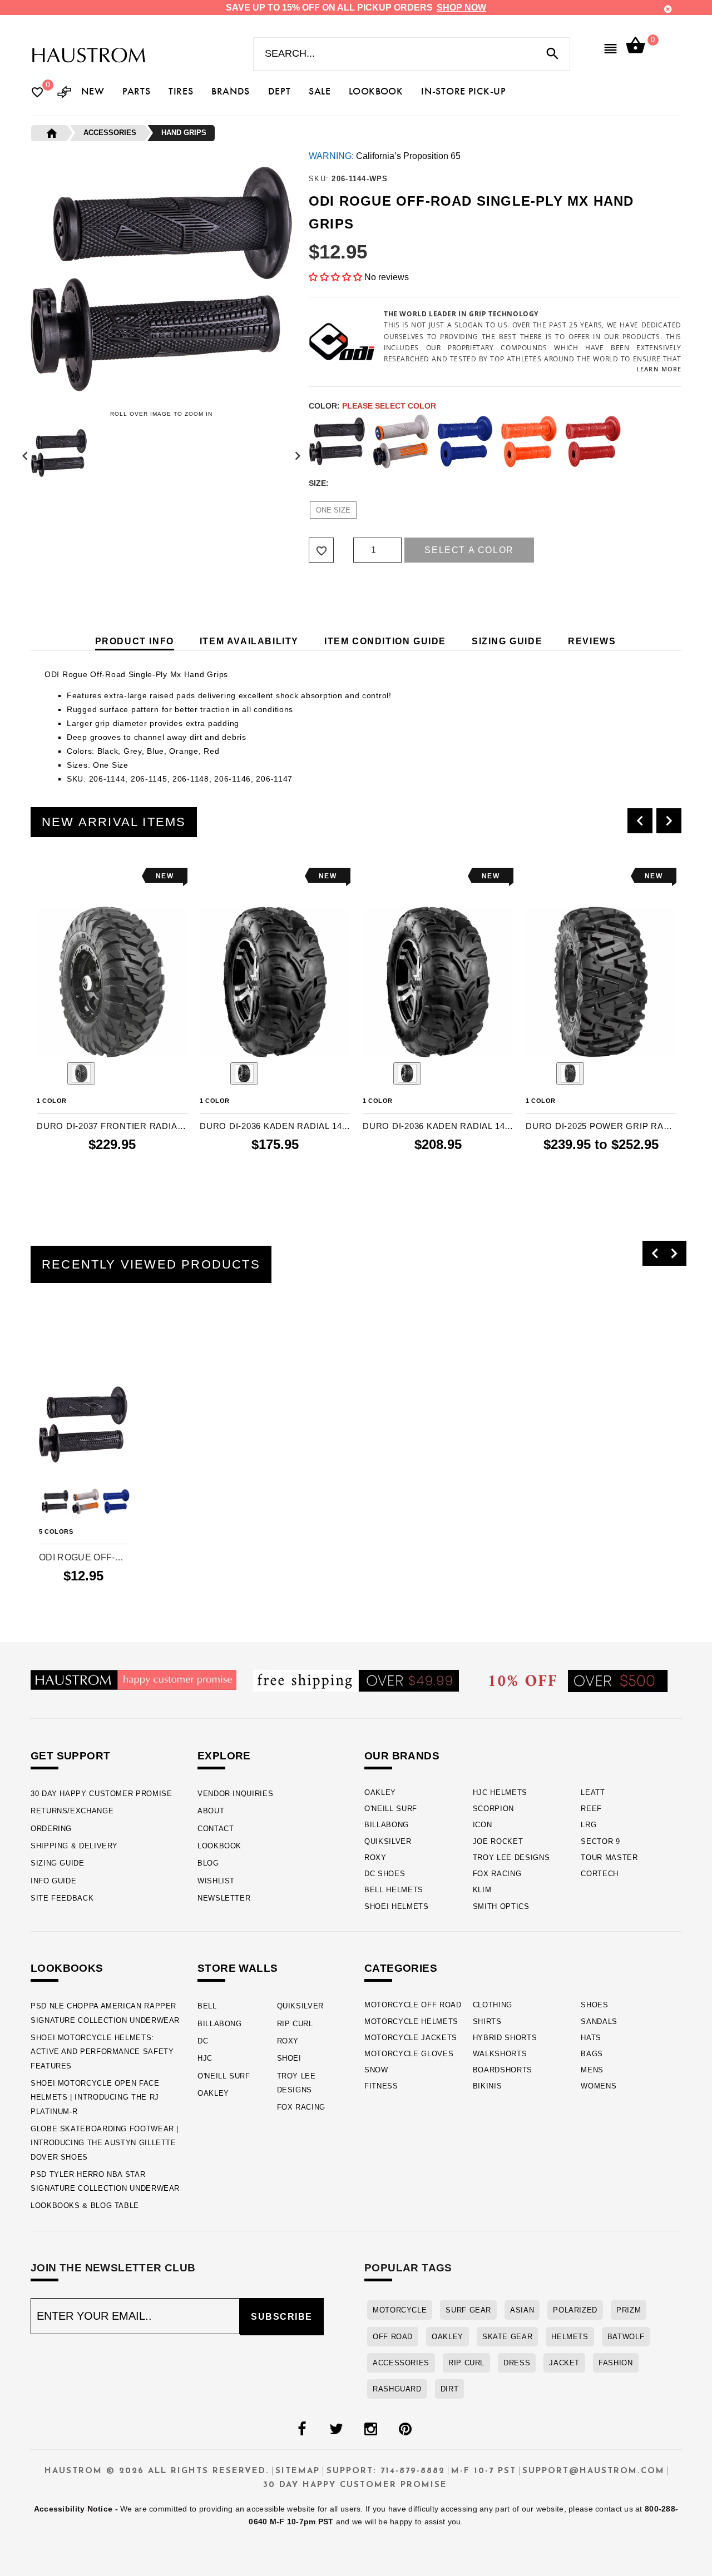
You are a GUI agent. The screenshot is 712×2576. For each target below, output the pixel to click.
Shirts (487, 2021)
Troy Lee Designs (511, 1858)
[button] (337, 277)
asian (522, 2310)
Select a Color (469, 550)
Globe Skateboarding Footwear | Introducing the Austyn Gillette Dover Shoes (105, 2143)
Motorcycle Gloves (409, 2054)
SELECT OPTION (601, 1188)
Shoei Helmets (397, 1906)
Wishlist (216, 1881)
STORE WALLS (238, 1968)
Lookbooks (67, 1968)
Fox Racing (497, 1874)
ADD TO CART (112, 1188)
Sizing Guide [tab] (507, 641)
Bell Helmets (394, 1890)
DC (203, 2041)
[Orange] (529, 441)
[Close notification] (668, 9)
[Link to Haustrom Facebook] (301, 2429)
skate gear (507, 2337)
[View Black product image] (81, 1073)
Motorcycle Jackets (411, 2038)
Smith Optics (501, 1906)
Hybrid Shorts (505, 2038)
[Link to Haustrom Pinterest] (405, 2429)
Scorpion (493, 1809)
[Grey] (401, 441)
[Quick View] (78, 1350)
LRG (589, 1825)
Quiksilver (388, 1841)
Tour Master (609, 1858)
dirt (450, 2389)
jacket (564, 2363)
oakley (448, 2337)
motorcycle (400, 2310)
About (211, 1811)
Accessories (401, 2363)
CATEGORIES (401, 1968)
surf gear (468, 2310)
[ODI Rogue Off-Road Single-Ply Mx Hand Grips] (83, 1424)
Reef (591, 1809)
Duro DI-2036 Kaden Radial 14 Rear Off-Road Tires (438, 1126)
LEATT (593, 1792)
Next (295, 453)
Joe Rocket (498, 1841)
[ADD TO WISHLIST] (46, 1350)
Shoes (594, 2005)
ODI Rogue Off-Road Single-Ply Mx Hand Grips (83, 1557)
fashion (615, 2363)
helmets (570, 2337)
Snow (376, 2070)
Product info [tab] (135, 641)
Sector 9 (600, 1841)
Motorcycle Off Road (413, 2005)
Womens (599, 2086)
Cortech (600, 1874)
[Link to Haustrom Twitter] (336, 2429)
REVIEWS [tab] (592, 641)
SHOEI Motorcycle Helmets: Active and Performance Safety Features (102, 2052)
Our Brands (402, 1756)
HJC (205, 2058)
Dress (517, 2363)
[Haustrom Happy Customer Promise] (133, 1679)
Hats (591, 2038)
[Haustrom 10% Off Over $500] (578, 1680)
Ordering (51, 1829)
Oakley (380, 1792)
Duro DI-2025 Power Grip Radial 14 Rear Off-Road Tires (601, 1126)
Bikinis (488, 2086)
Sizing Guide (58, 1863)
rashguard (397, 2389)
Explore (224, 1756)
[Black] (337, 441)
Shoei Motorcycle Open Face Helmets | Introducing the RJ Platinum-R (95, 2097)
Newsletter (224, 1898)
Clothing (493, 2005)
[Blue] (465, 441)
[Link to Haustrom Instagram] (370, 2429)
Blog (208, 1863)
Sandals (599, 2021)
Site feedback (62, 1898)
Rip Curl (295, 2024)
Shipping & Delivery (74, 1846)
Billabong (387, 1825)
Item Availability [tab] (249, 641)
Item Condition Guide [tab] (385, 641)
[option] (112, 1034)
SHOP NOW (461, 8)
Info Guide (53, 1881)
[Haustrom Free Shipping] (356, 1680)
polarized (575, 2310)
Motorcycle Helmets (411, 2021)
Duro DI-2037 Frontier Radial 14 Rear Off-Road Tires (112, 1126)
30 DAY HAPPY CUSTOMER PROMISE (102, 1794)
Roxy (375, 1858)
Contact (216, 1829)
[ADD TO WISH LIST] (44, 876)
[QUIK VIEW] (76, 876)
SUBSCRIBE (282, 2317)
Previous (28, 453)
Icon (483, 1825)
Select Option (83, 1596)
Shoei (289, 2058)
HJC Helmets (500, 1792)
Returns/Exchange (72, 1811)
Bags (592, 2054)
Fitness (381, 2086)
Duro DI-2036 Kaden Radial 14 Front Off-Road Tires (275, 1126)
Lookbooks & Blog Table (85, 2205)
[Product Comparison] (65, 93)
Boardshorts (503, 2070)
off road (393, 2337)
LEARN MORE (659, 369)
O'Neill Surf (391, 1809)
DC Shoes (385, 1874)
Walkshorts (500, 2054)
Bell (207, 2006)
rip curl (466, 2363)
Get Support (70, 1756)
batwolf (626, 2337)
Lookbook (219, 1846)
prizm (629, 2310)
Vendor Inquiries (235, 1794)
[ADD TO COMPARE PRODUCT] (60, 877)
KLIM (482, 1890)
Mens (592, 2070)
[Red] (593, 441)
